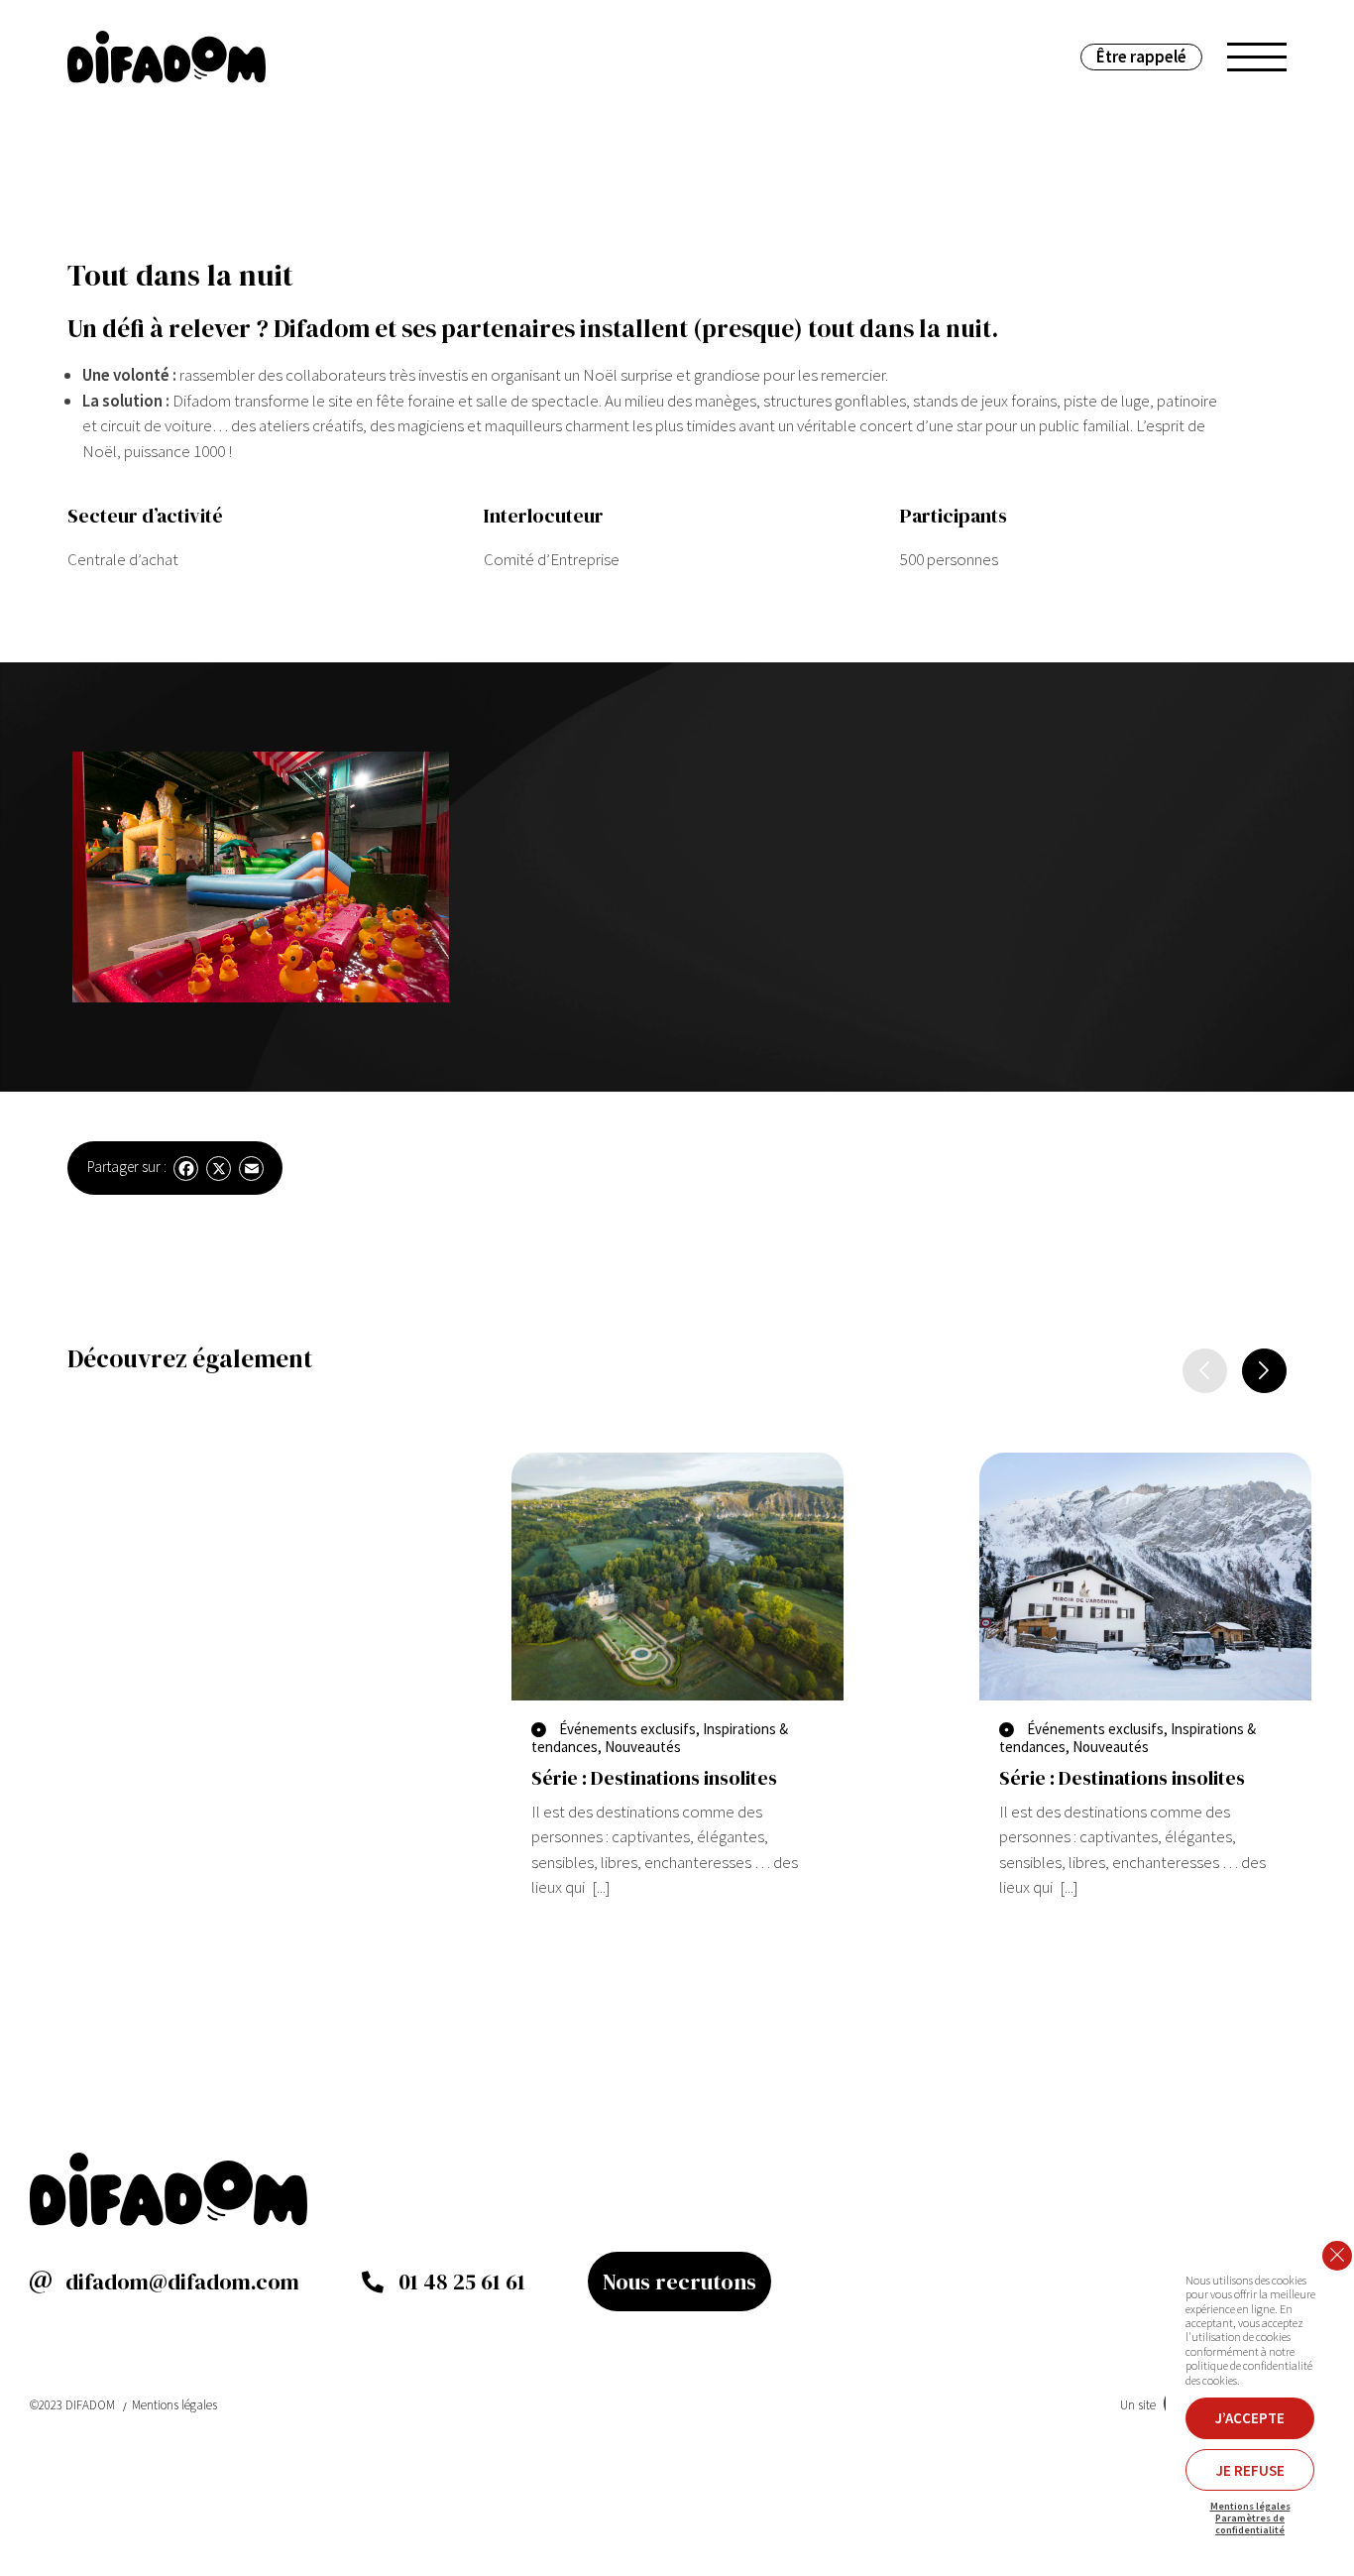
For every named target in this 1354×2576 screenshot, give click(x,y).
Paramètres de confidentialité (1250, 2524)
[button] (1264, 1371)
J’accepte (1250, 2418)
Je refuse (1250, 2470)
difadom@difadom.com (182, 2282)
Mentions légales (174, 2405)
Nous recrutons (679, 2282)
